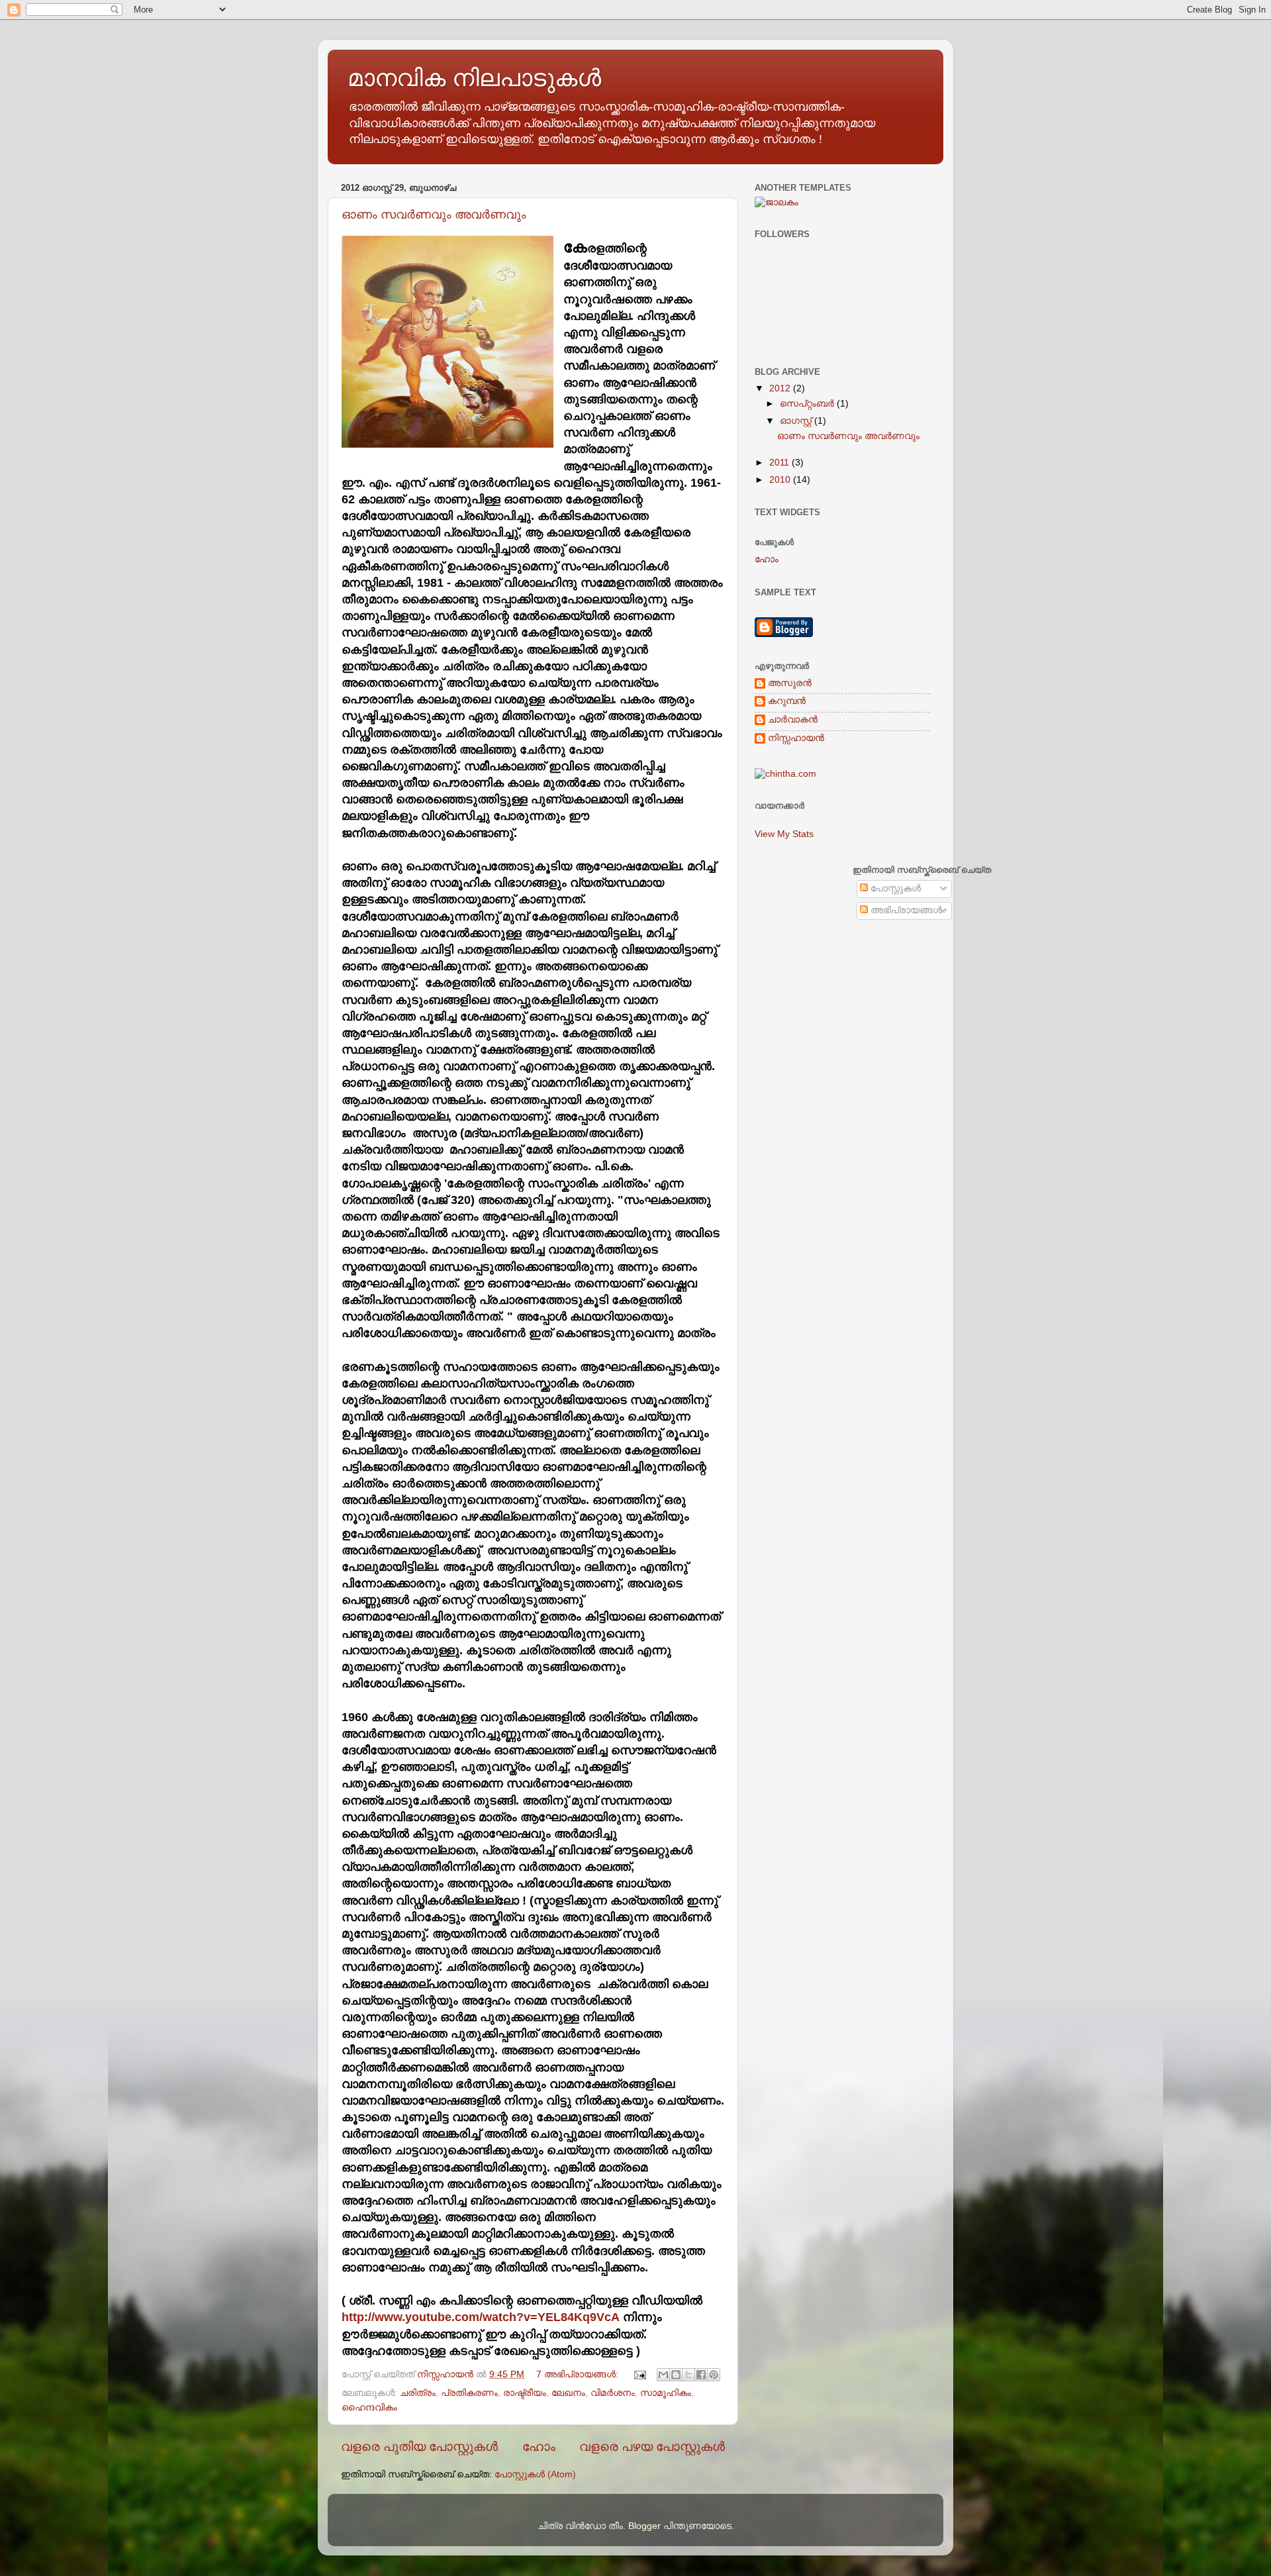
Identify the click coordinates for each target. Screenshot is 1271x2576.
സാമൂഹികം (666, 2393)
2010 (781, 480)
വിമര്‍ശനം (613, 2393)
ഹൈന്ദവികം (369, 2407)
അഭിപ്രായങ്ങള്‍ (905, 910)
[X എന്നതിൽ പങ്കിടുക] (688, 2375)
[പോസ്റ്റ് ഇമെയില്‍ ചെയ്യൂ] (639, 2374)
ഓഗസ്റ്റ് (797, 421)
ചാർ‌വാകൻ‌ (793, 719)
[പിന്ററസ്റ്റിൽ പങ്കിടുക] (714, 2375)
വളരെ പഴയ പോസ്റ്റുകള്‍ (652, 2447)
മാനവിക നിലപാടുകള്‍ (474, 78)
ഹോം (539, 2447)
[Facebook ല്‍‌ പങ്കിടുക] (701, 2375)
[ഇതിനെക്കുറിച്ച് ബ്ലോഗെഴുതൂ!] (676, 2375)
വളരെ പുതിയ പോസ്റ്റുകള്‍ (419, 2447)
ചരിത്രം (418, 2393)
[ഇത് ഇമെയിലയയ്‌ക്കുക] (663, 2375)
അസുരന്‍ (790, 683)
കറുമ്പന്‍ (787, 701)
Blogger (644, 2526)
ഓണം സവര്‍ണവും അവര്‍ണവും (434, 215)
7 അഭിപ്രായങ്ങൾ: (579, 2374)
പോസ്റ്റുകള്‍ (894, 888)
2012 (781, 388)
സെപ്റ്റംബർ (808, 404)
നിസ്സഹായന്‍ (796, 738)
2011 (780, 463)
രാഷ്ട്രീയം (525, 2393)
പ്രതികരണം (469, 2393)
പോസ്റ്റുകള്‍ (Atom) (535, 2474)
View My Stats (784, 834)
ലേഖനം (568, 2393)
